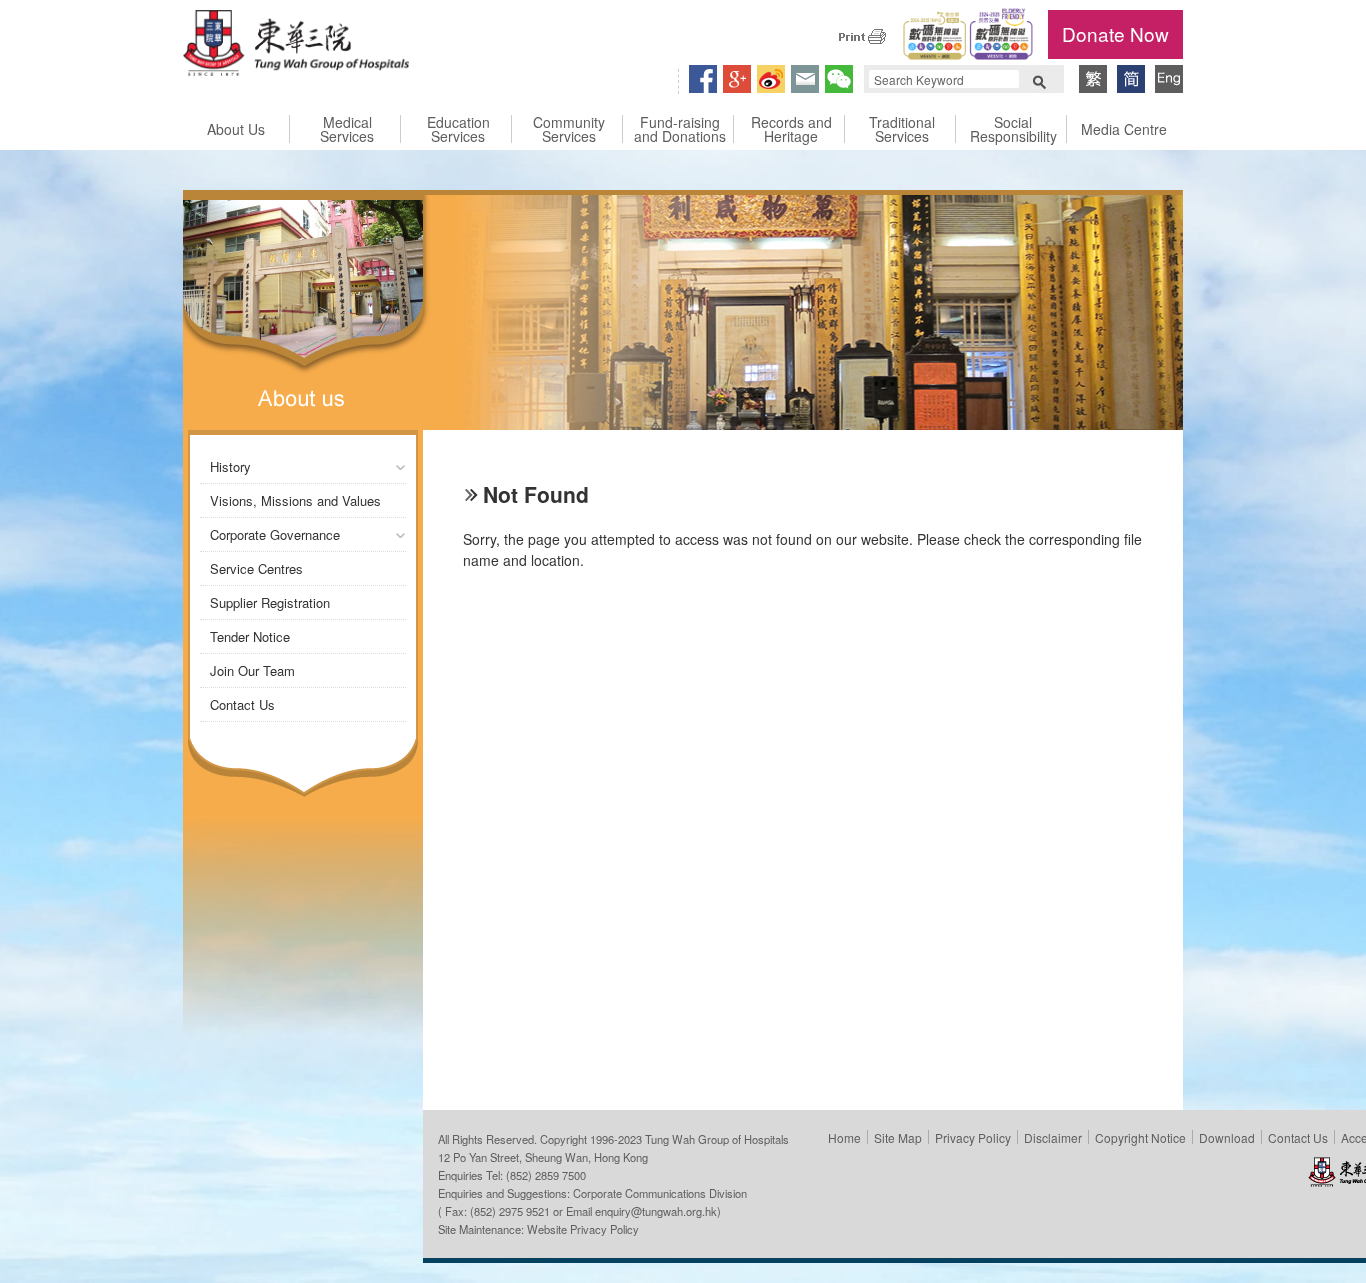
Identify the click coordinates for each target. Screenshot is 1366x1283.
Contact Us (242, 704)
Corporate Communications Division (660, 1193)
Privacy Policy (973, 1137)
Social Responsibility (1013, 129)
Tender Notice (250, 636)
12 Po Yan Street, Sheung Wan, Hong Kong (543, 1157)
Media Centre (1124, 129)
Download (1227, 1137)
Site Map (898, 1137)
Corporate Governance (275, 534)
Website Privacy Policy (583, 1229)
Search (1039, 80)
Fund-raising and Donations (680, 129)
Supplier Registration (270, 602)
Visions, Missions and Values (295, 500)
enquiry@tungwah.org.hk (656, 1211)
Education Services (458, 129)
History (230, 466)
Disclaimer (1053, 1137)
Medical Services (347, 129)
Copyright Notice (1140, 1137)
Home (844, 1137)
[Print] (862, 36)
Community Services (569, 129)
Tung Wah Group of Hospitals (296, 46)
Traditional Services (902, 129)
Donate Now (1115, 33)
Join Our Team (252, 670)
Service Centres (256, 568)
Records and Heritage (791, 129)
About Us (236, 129)
